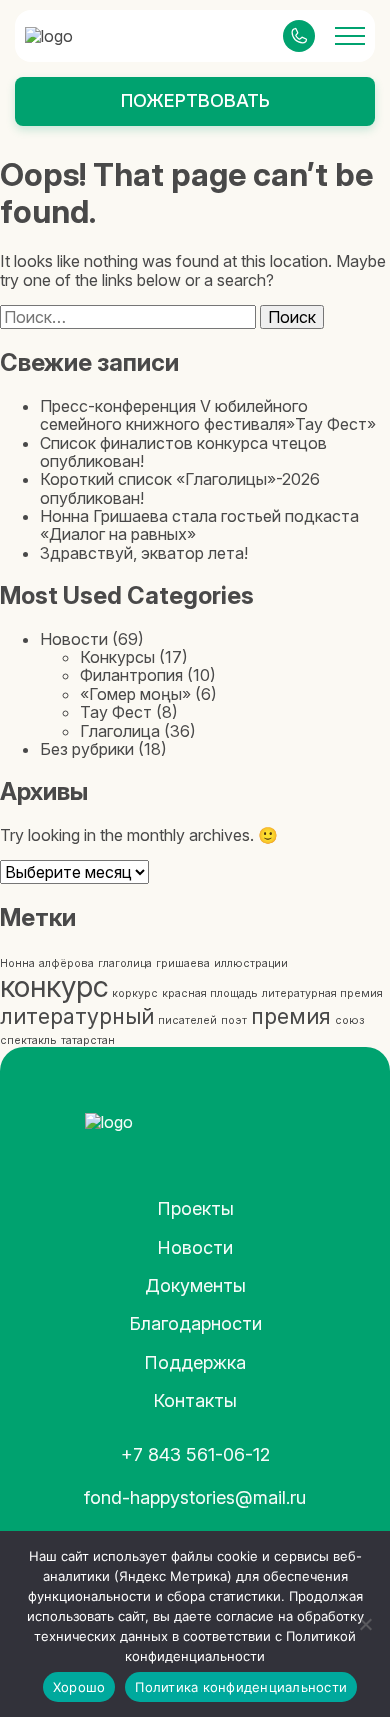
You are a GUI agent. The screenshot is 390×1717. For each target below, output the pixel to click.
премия (291, 1016)
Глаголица (120, 731)
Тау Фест (116, 712)
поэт (234, 1020)
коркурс (135, 993)
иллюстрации (251, 963)
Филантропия (131, 675)
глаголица (125, 963)
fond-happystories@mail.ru (195, 1497)
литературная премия (322, 993)
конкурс (54, 986)
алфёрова (66, 963)
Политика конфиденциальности (241, 1687)
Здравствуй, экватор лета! (144, 553)
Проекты (195, 1208)
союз (349, 1020)
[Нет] (365, 1624)
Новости (74, 639)
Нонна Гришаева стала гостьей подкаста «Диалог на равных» (199, 525)
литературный (77, 1016)
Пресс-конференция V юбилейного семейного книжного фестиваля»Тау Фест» (208, 415)
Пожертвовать (195, 100)
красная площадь (210, 993)
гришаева (183, 963)
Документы (195, 1285)
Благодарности (195, 1323)
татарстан (88, 1040)
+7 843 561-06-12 (195, 1454)
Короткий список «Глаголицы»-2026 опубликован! (180, 488)
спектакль (28, 1040)
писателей (187, 1020)
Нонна (17, 963)
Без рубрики (87, 749)
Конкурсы (117, 657)
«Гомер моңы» (135, 694)
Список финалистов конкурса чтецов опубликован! (183, 452)
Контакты (195, 1400)
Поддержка (195, 1362)
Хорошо (79, 1687)
